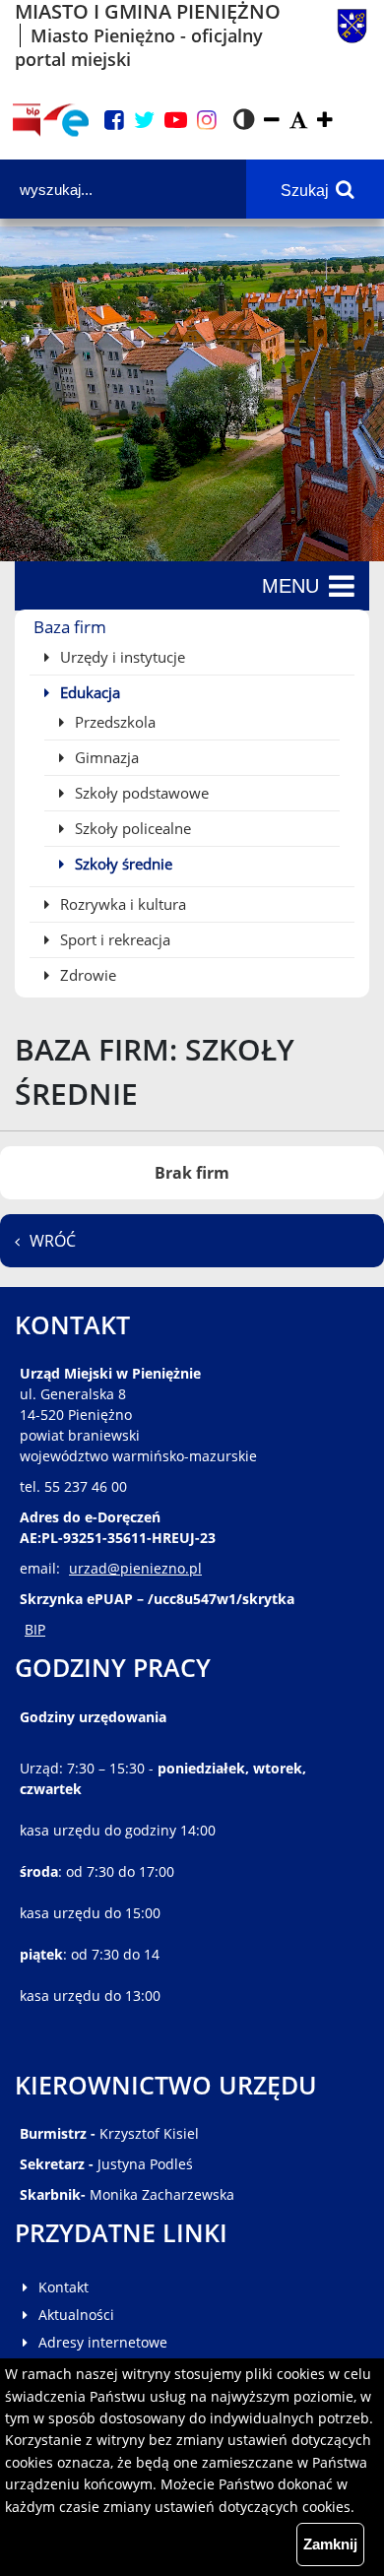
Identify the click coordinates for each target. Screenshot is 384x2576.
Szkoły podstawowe (140, 793)
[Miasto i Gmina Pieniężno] (352, 35)
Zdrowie (86, 975)
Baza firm (70, 627)
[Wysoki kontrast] (244, 120)
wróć (53, 1241)
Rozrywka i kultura (121, 904)
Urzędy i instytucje (121, 657)
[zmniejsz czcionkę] (272, 121)
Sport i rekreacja (113, 939)
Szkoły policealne (131, 828)
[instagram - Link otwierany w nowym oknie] (207, 121)
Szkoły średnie (122, 864)
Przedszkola (113, 722)
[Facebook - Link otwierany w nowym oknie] (114, 121)
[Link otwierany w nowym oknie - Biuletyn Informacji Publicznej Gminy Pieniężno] (26, 120)
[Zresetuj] (298, 121)
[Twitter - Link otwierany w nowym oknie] (144, 121)
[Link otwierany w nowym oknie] (66, 120)
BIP (35, 1629)
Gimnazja (105, 757)
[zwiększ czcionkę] (325, 121)
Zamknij (330, 2544)
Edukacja (88, 692)
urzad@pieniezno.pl (135, 1568)
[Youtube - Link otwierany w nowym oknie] (176, 121)
